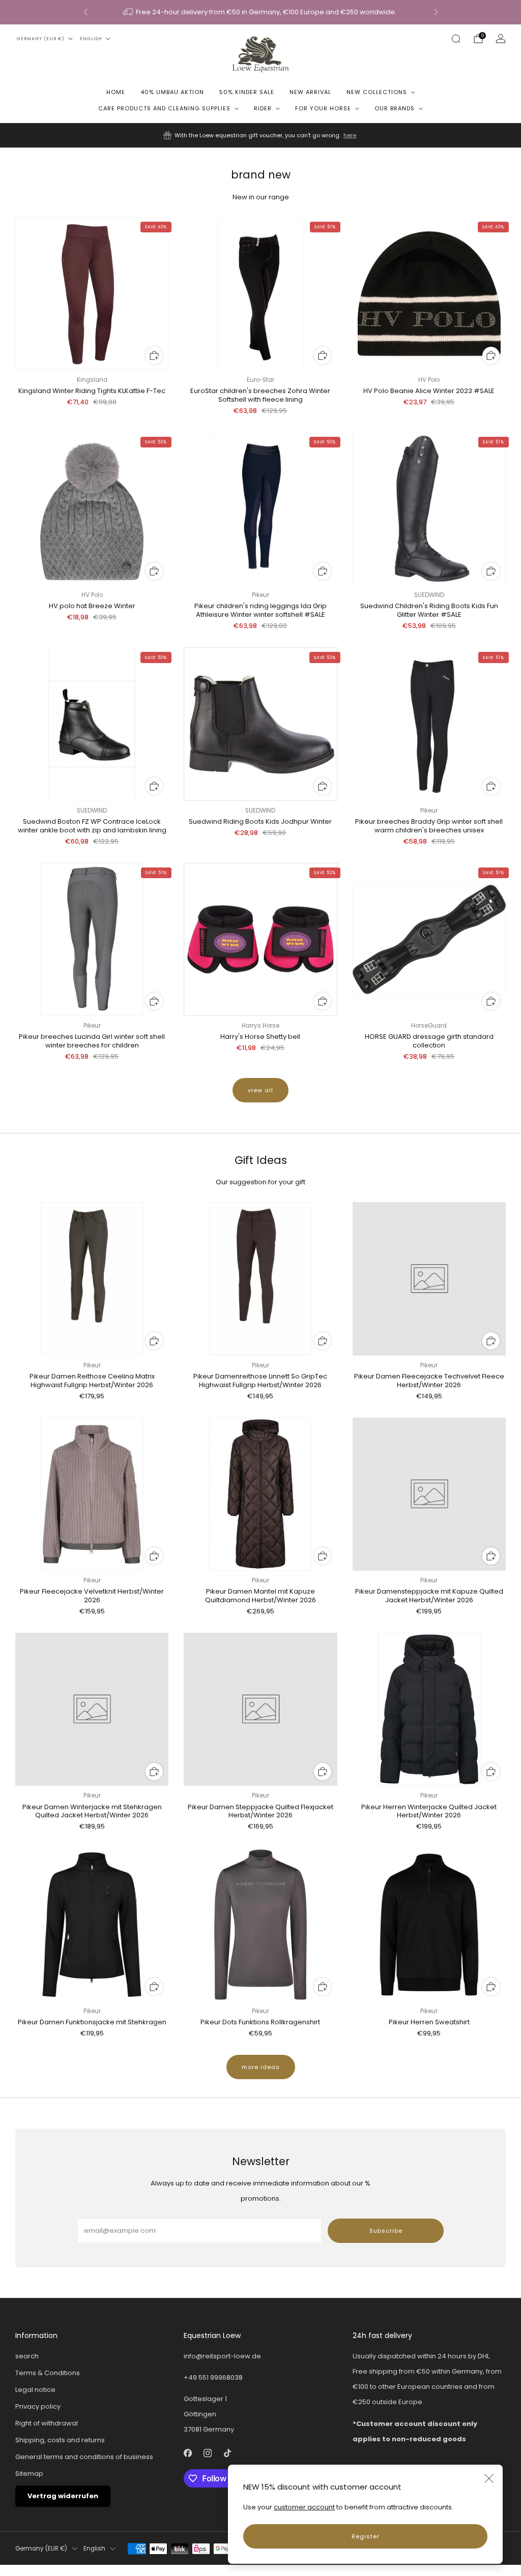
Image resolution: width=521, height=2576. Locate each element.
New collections (377, 92)
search (27, 2356)
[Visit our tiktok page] (228, 2453)
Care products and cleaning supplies (164, 108)
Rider (263, 108)
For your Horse (323, 108)
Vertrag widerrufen (63, 2496)
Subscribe (386, 2231)
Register (366, 2536)
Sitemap (29, 2474)
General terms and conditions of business (84, 2457)
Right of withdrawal (47, 2423)
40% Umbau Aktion (172, 92)
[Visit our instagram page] (208, 2453)
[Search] (456, 39)
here (350, 135)
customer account (304, 2507)
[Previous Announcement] (85, 12)
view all (260, 1090)
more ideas (261, 2067)
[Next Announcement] (436, 12)
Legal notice (35, 2390)
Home (116, 92)
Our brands (395, 108)
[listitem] (261, 12)
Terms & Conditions (48, 2373)
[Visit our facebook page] (188, 2453)
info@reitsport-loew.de (222, 2356)
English (91, 39)
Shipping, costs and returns (60, 2440)
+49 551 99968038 (213, 2377)
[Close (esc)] (489, 2478)
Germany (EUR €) (41, 39)
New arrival (310, 92)
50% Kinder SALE (247, 92)
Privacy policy (38, 2406)
